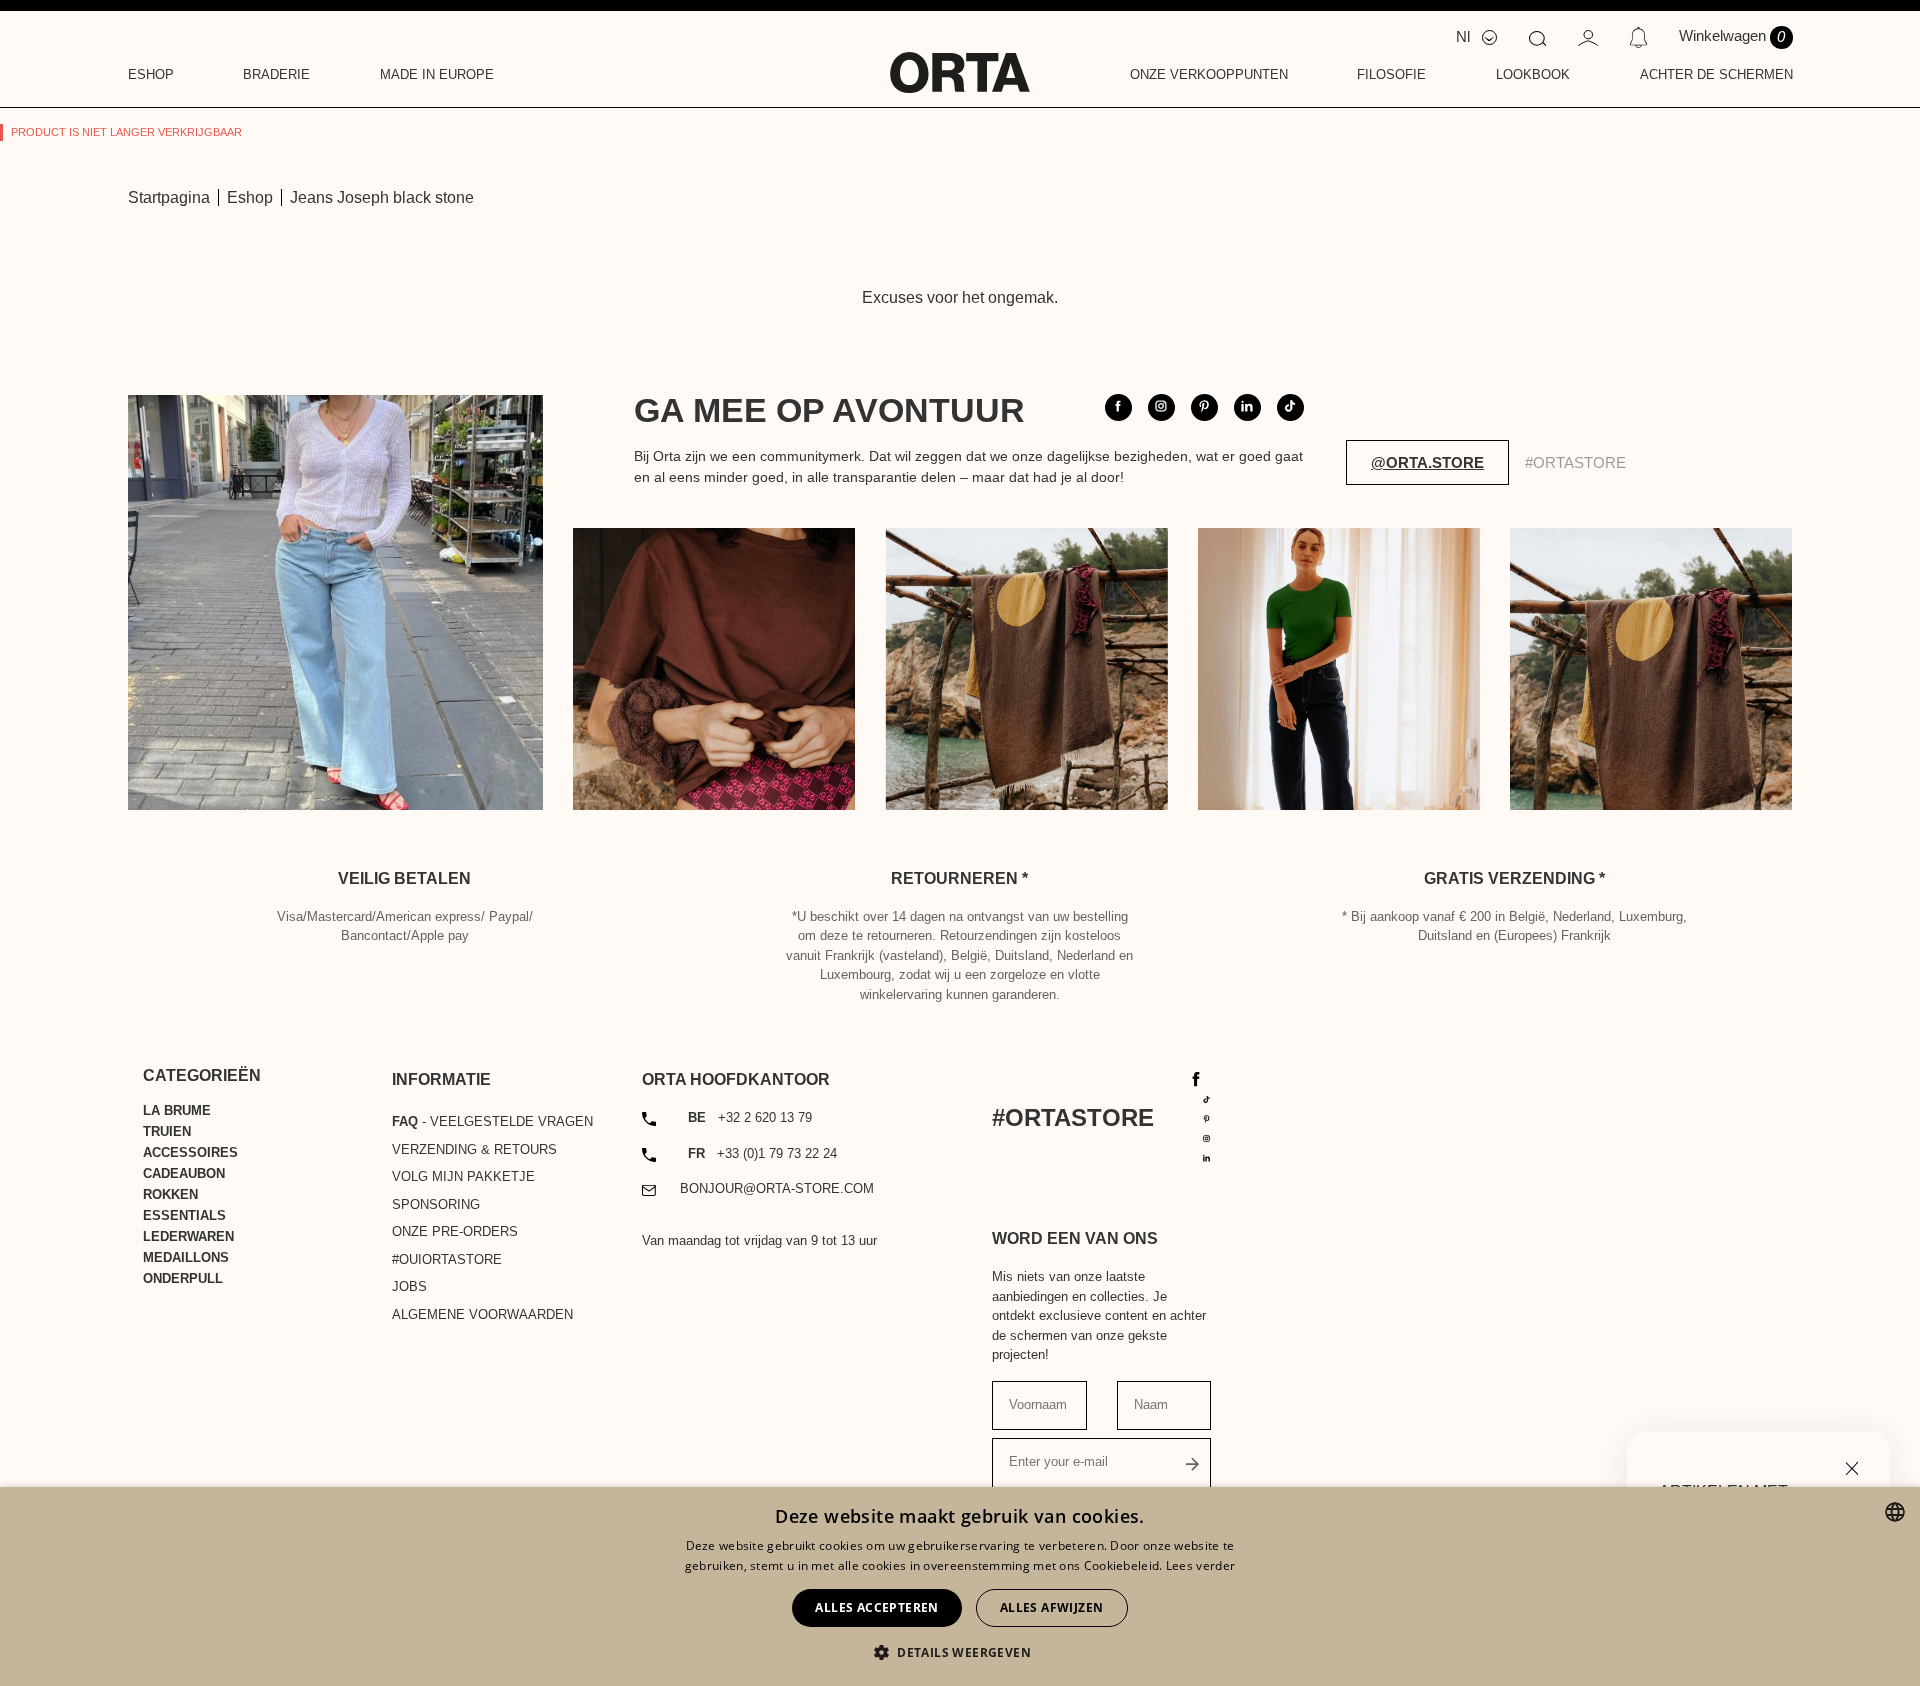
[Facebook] (1196, 1077)
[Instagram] (1207, 1137)
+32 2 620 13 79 (750, 1117)
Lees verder (1200, 1565)
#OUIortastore (447, 1259)
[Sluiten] (1852, 1466)
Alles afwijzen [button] (1052, 1607)
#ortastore (1575, 462)
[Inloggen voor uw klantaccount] (1588, 36)
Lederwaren (188, 1236)
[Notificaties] (1638, 37)
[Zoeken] (1537, 37)
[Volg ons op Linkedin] (1247, 407)
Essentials (184, 1215)
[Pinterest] (1207, 1117)
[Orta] (960, 59)
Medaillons (186, 1257)
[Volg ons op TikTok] (1290, 407)
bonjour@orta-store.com (777, 1188)
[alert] (960, 1586)
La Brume (177, 1110)
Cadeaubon (184, 1173)
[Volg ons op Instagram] (1161, 407)
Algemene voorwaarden (482, 1314)
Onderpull (183, 1278)
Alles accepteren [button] (876, 1607)
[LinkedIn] (1207, 1156)
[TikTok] (1207, 1098)
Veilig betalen (404, 878)
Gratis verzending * (1514, 878)
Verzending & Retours (474, 1149)
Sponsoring (436, 1204)
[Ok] (1193, 1463)
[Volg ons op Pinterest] (1204, 407)
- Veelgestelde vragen (492, 1121)
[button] (960, 1652)
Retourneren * (959, 878)
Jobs (409, 1286)
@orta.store (1427, 462)
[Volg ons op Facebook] (1118, 407)
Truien (167, 1131)
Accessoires (190, 1152)
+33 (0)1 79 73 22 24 (762, 1153)
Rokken (170, 1194)
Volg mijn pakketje (463, 1176)
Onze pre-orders (455, 1231)
